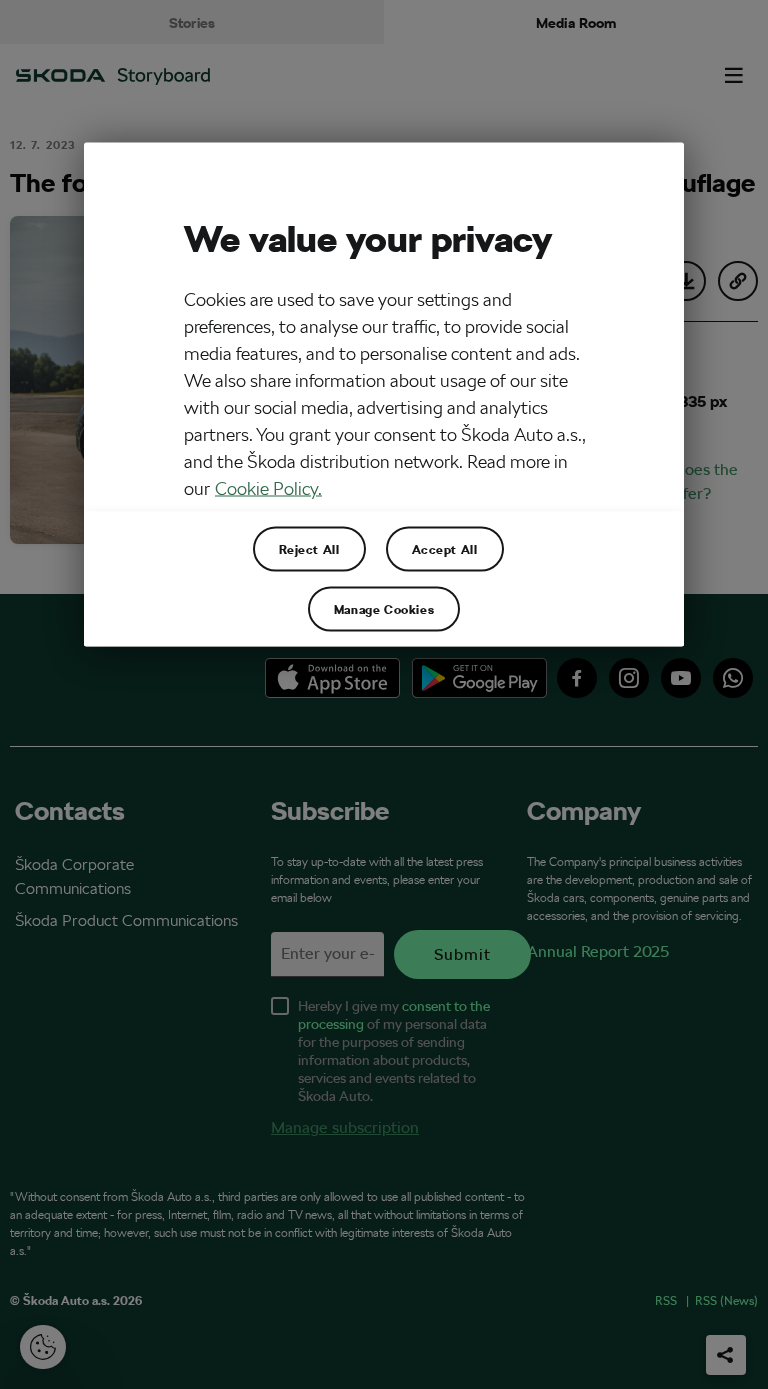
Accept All (445, 549)
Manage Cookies (384, 609)
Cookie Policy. (268, 488)
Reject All (309, 549)
